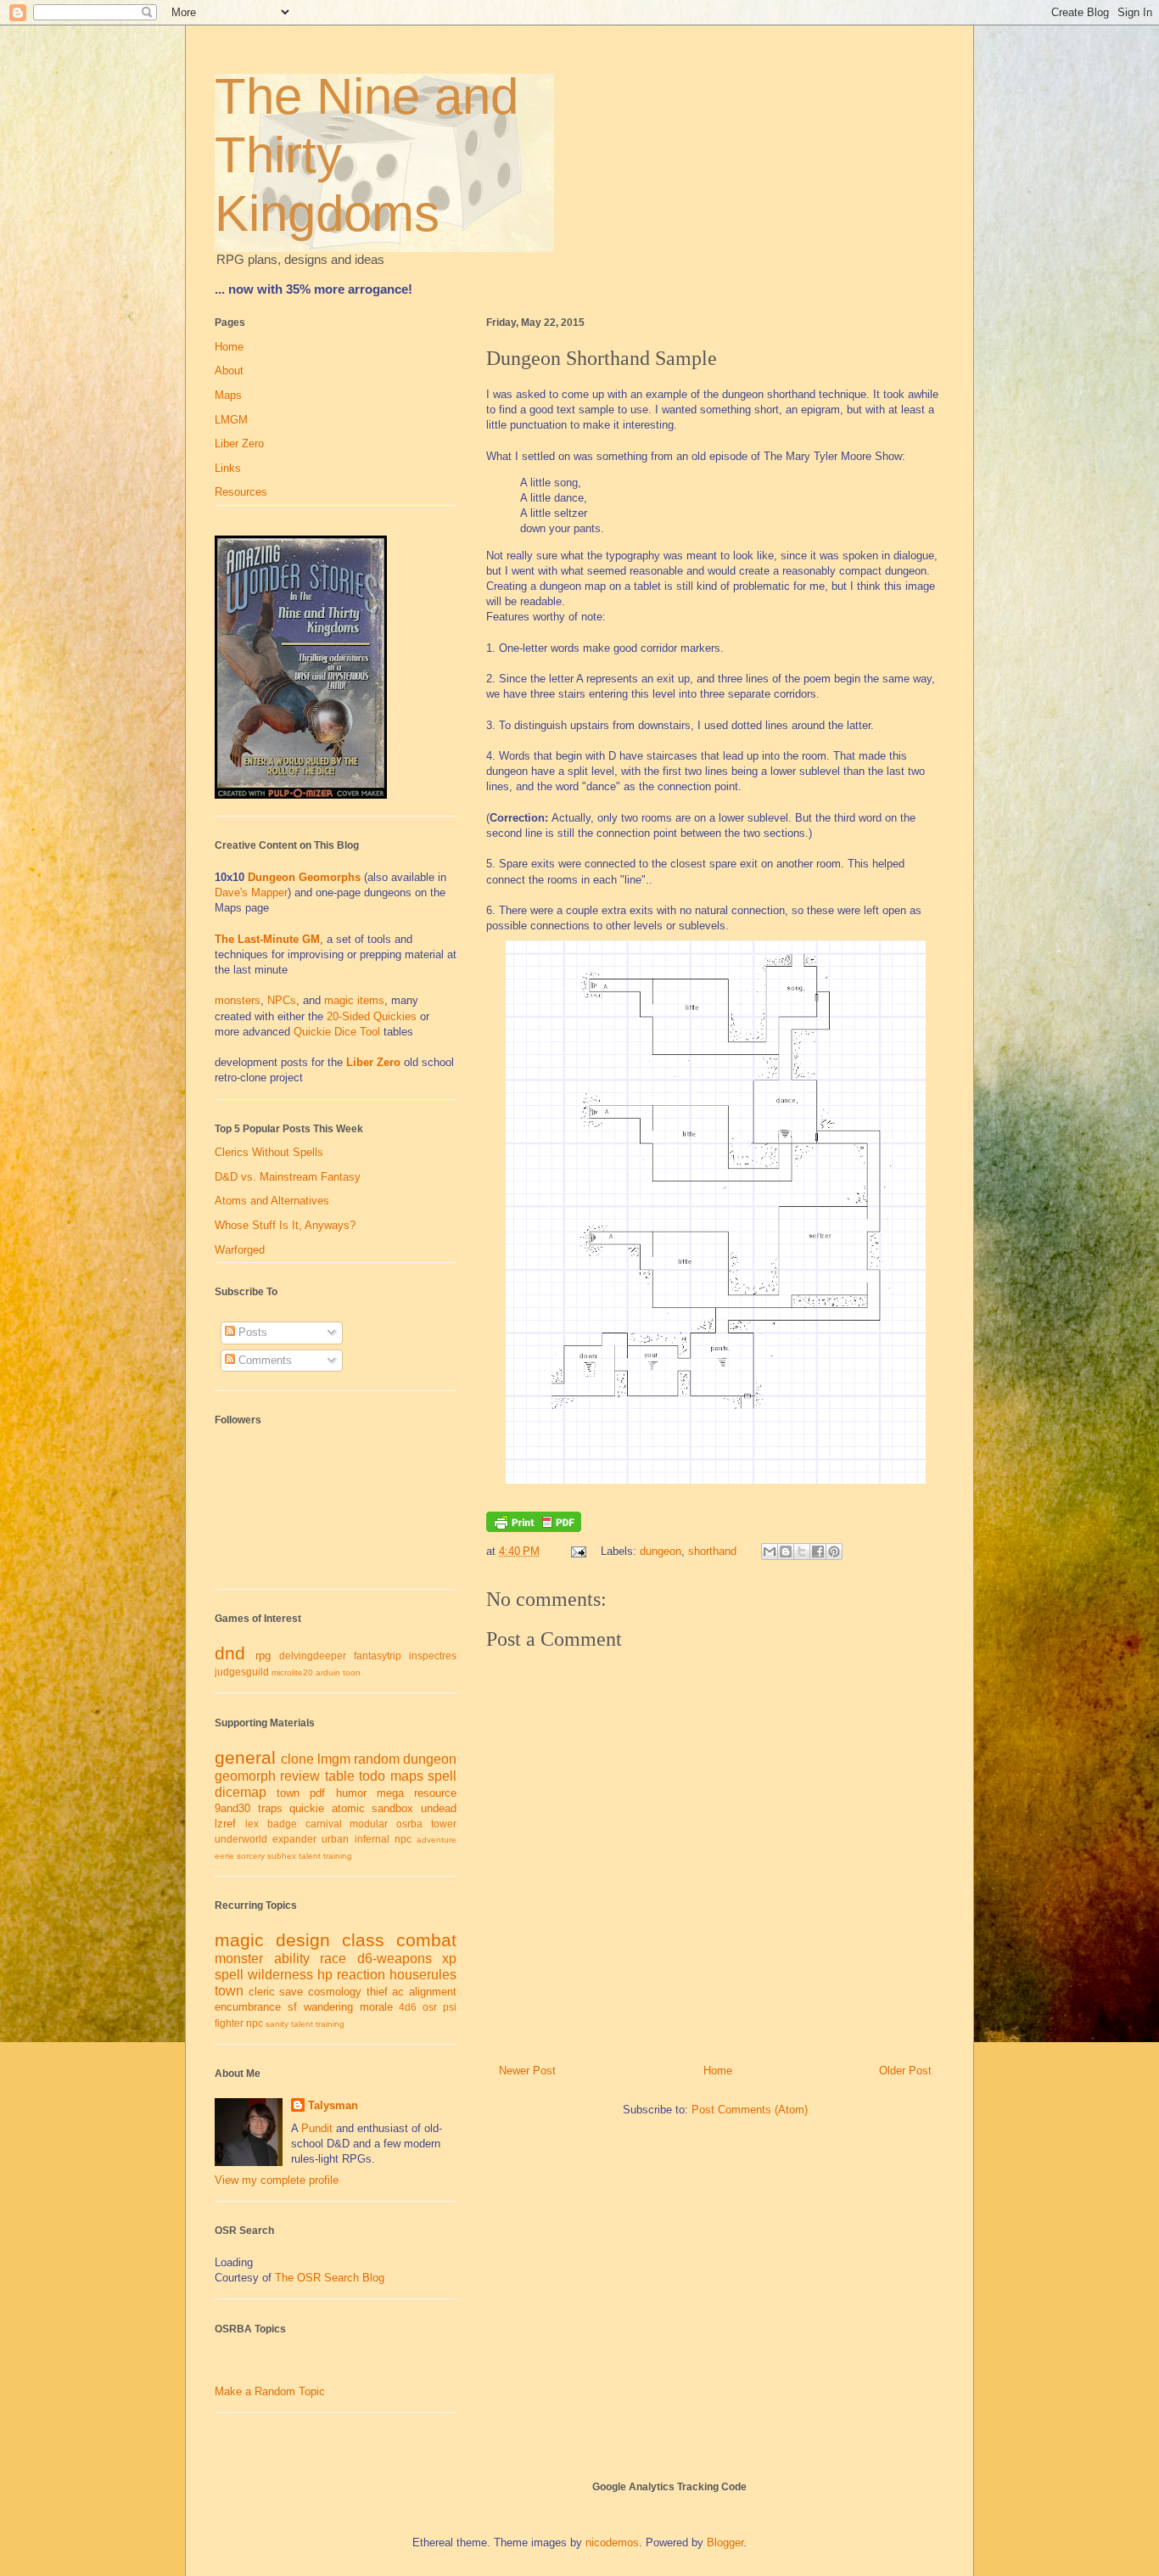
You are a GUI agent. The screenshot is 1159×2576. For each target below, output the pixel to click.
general (245, 1757)
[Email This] (770, 1552)
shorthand (712, 1551)
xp (449, 1959)
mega (390, 1793)
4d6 (408, 2007)
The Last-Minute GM (267, 939)
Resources (241, 492)
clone (297, 1759)
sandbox (392, 1808)
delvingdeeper (313, 1656)
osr (430, 2007)
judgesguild (242, 1672)
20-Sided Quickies (372, 1016)
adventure (437, 1840)
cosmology (335, 1992)
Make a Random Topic (270, 2391)
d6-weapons (395, 1959)
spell (442, 1776)
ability (292, 1959)
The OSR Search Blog (330, 2278)
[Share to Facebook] (818, 1552)
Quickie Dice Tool (337, 1032)
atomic (348, 1808)
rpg (263, 1656)
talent (310, 1856)
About (229, 370)
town (288, 1793)
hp (325, 1975)
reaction (361, 1975)
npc (403, 1839)
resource (435, 1793)
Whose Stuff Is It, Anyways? (285, 1225)
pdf (317, 1793)
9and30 (232, 1808)
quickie (307, 1808)
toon (352, 1672)
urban (335, 1839)
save (291, 1992)
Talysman (333, 2105)
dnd (230, 1653)
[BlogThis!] (786, 1552)
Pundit (317, 2128)
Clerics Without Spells (269, 1152)
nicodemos (612, 2542)
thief (377, 1992)
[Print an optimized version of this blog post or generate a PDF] (534, 1528)
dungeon (661, 1551)
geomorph (245, 1776)
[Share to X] (802, 1552)
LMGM (231, 420)
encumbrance (248, 2007)
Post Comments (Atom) (750, 2110)
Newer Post (527, 2071)
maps (407, 1776)
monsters (238, 1000)
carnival (324, 1824)
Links (228, 468)
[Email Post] (577, 1551)
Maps (228, 395)
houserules (423, 1975)
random (377, 1759)
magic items (354, 1000)
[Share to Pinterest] (834, 1552)
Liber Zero (239, 443)
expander (294, 1839)
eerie (224, 1856)
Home (718, 2071)
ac (398, 1992)
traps (270, 1808)
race (333, 1959)
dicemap (241, 1792)
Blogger (725, 2542)
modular (369, 1824)
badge (282, 1824)
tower (444, 1824)
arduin (328, 1672)
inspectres (433, 1656)
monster (239, 1959)
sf (292, 2007)
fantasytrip (378, 1656)
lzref (225, 1824)
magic (239, 1940)
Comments (263, 1360)
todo (372, 1776)
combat (426, 1940)
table (340, 1776)
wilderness (280, 1975)
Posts (251, 1332)
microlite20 (292, 1672)
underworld (241, 1839)
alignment (433, 1992)
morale (376, 2007)
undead (439, 1808)
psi (450, 2007)
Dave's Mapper (251, 892)
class (363, 1940)
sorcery (251, 1856)
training (338, 1856)
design (303, 1940)
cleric (262, 1992)
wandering (328, 2007)
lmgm (334, 1759)
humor (351, 1793)
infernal (372, 1839)
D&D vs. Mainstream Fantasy (288, 1177)
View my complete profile (277, 2180)
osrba (409, 1824)
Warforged (240, 1250)
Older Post (905, 2071)
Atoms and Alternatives (272, 1201)
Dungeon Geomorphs (304, 877)
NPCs (282, 1000)
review (300, 1776)
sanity (277, 2024)
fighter (229, 2023)
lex (252, 1824)
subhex (282, 1856)
